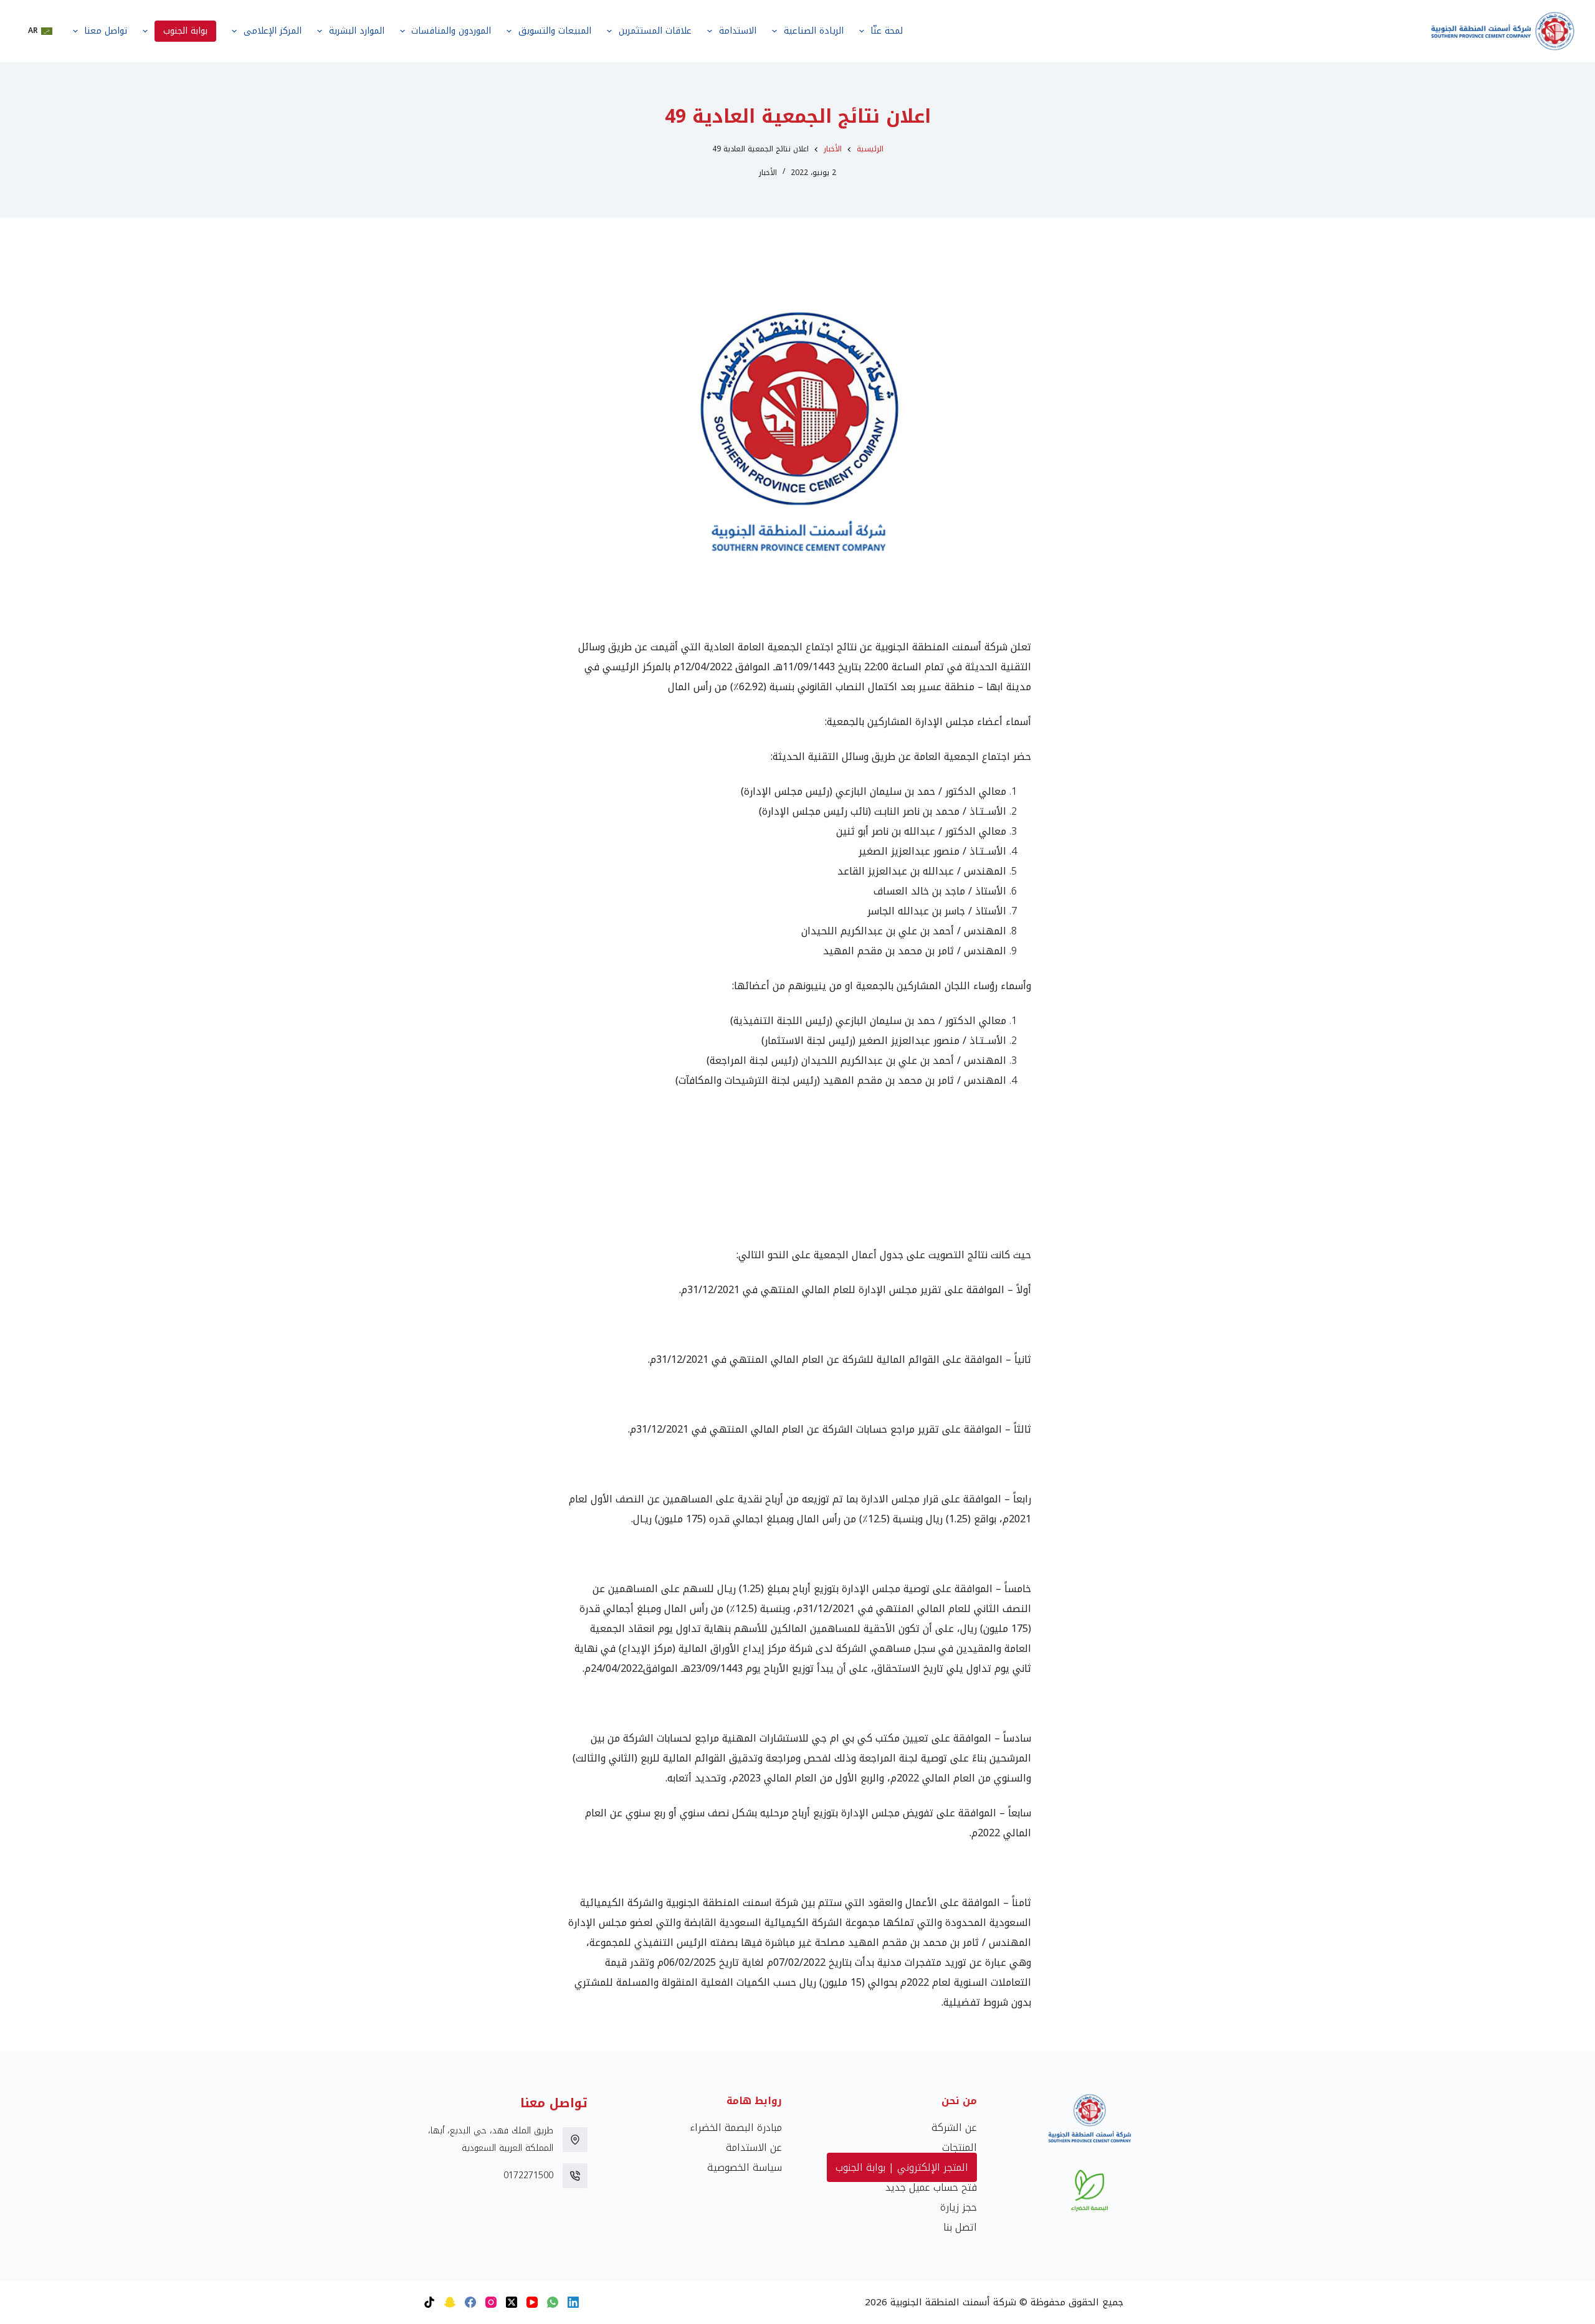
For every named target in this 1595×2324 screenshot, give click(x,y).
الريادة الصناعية (814, 31)
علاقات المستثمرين (655, 31)
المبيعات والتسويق (555, 31)
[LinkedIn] (573, 2302)
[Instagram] (491, 2302)
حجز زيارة (959, 2207)
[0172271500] (575, 2176)
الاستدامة (738, 31)
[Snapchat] (450, 2302)
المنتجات (959, 2147)
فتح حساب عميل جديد (931, 2187)
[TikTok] (429, 2302)
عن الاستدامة (754, 2147)
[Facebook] (470, 2302)
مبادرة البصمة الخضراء (736, 2127)
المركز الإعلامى (273, 31)
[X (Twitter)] (512, 2302)
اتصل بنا (960, 2227)
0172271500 (528, 2175)
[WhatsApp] (553, 2302)
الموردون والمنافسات (451, 31)
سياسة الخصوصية (745, 2167)
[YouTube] (532, 2302)
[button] (40, 31)
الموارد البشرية (357, 31)
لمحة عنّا (887, 31)
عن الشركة (954, 2127)
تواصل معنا (106, 31)
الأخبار (768, 173)
